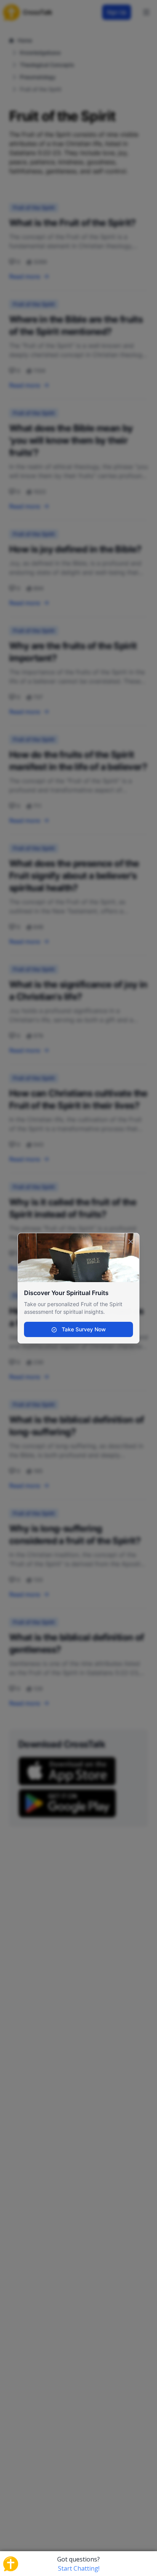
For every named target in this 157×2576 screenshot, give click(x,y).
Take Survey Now (83, 1329)
